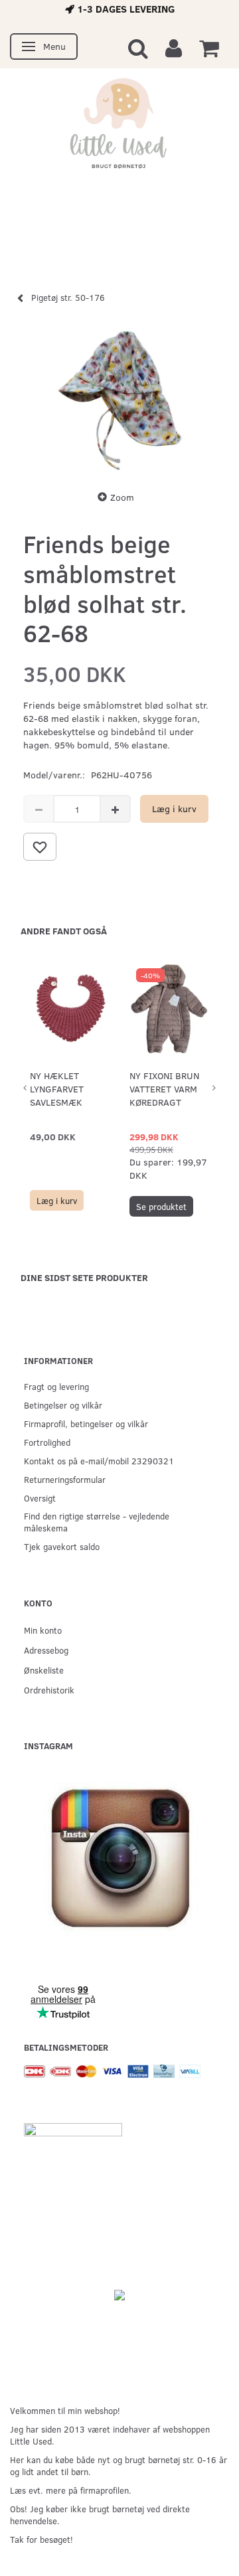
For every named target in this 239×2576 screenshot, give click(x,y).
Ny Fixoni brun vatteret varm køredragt (164, 1089)
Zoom (122, 497)
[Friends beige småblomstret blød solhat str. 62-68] (119, 400)
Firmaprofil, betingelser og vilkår (86, 1423)
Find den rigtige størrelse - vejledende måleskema (97, 1522)
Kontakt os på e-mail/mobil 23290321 (99, 1461)
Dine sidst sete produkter (84, 1277)
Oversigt (40, 1498)
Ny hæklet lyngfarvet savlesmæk (57, 1089)
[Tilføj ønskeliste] (40, 847)
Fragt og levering (56, 1386)
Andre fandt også (64, 931)
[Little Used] (119, 129)
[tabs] (138, 47)
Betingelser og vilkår (63, 1405)
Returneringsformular (65, 1479)
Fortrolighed (47, 1442)
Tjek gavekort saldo (62, 1546)
